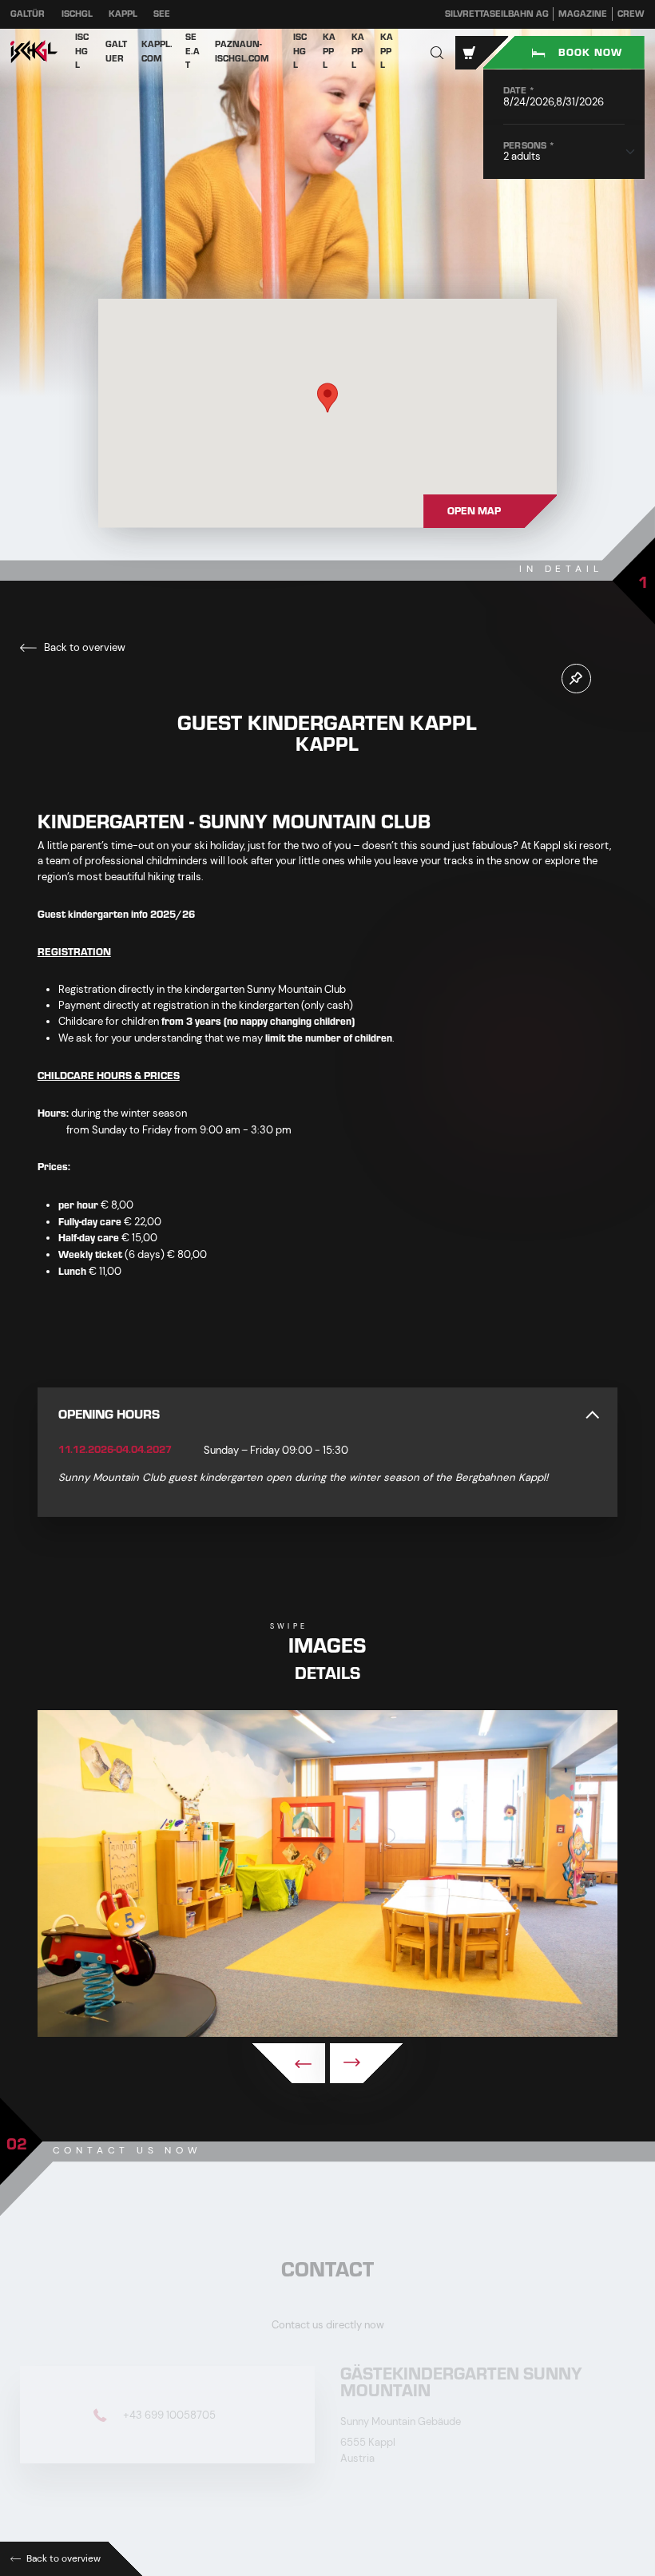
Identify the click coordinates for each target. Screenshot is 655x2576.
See (162, 14)
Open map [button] (474, 511)
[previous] (289, 2063)
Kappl (123, 14)
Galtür (28, 14)
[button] (437, 52)
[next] (366, 2063)
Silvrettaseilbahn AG (497, 14)
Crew (631, 14)
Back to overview (83, 647)
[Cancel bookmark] (576, 679)
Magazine (583, 14)
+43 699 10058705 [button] (168, 2414)
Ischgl (77, 14)
